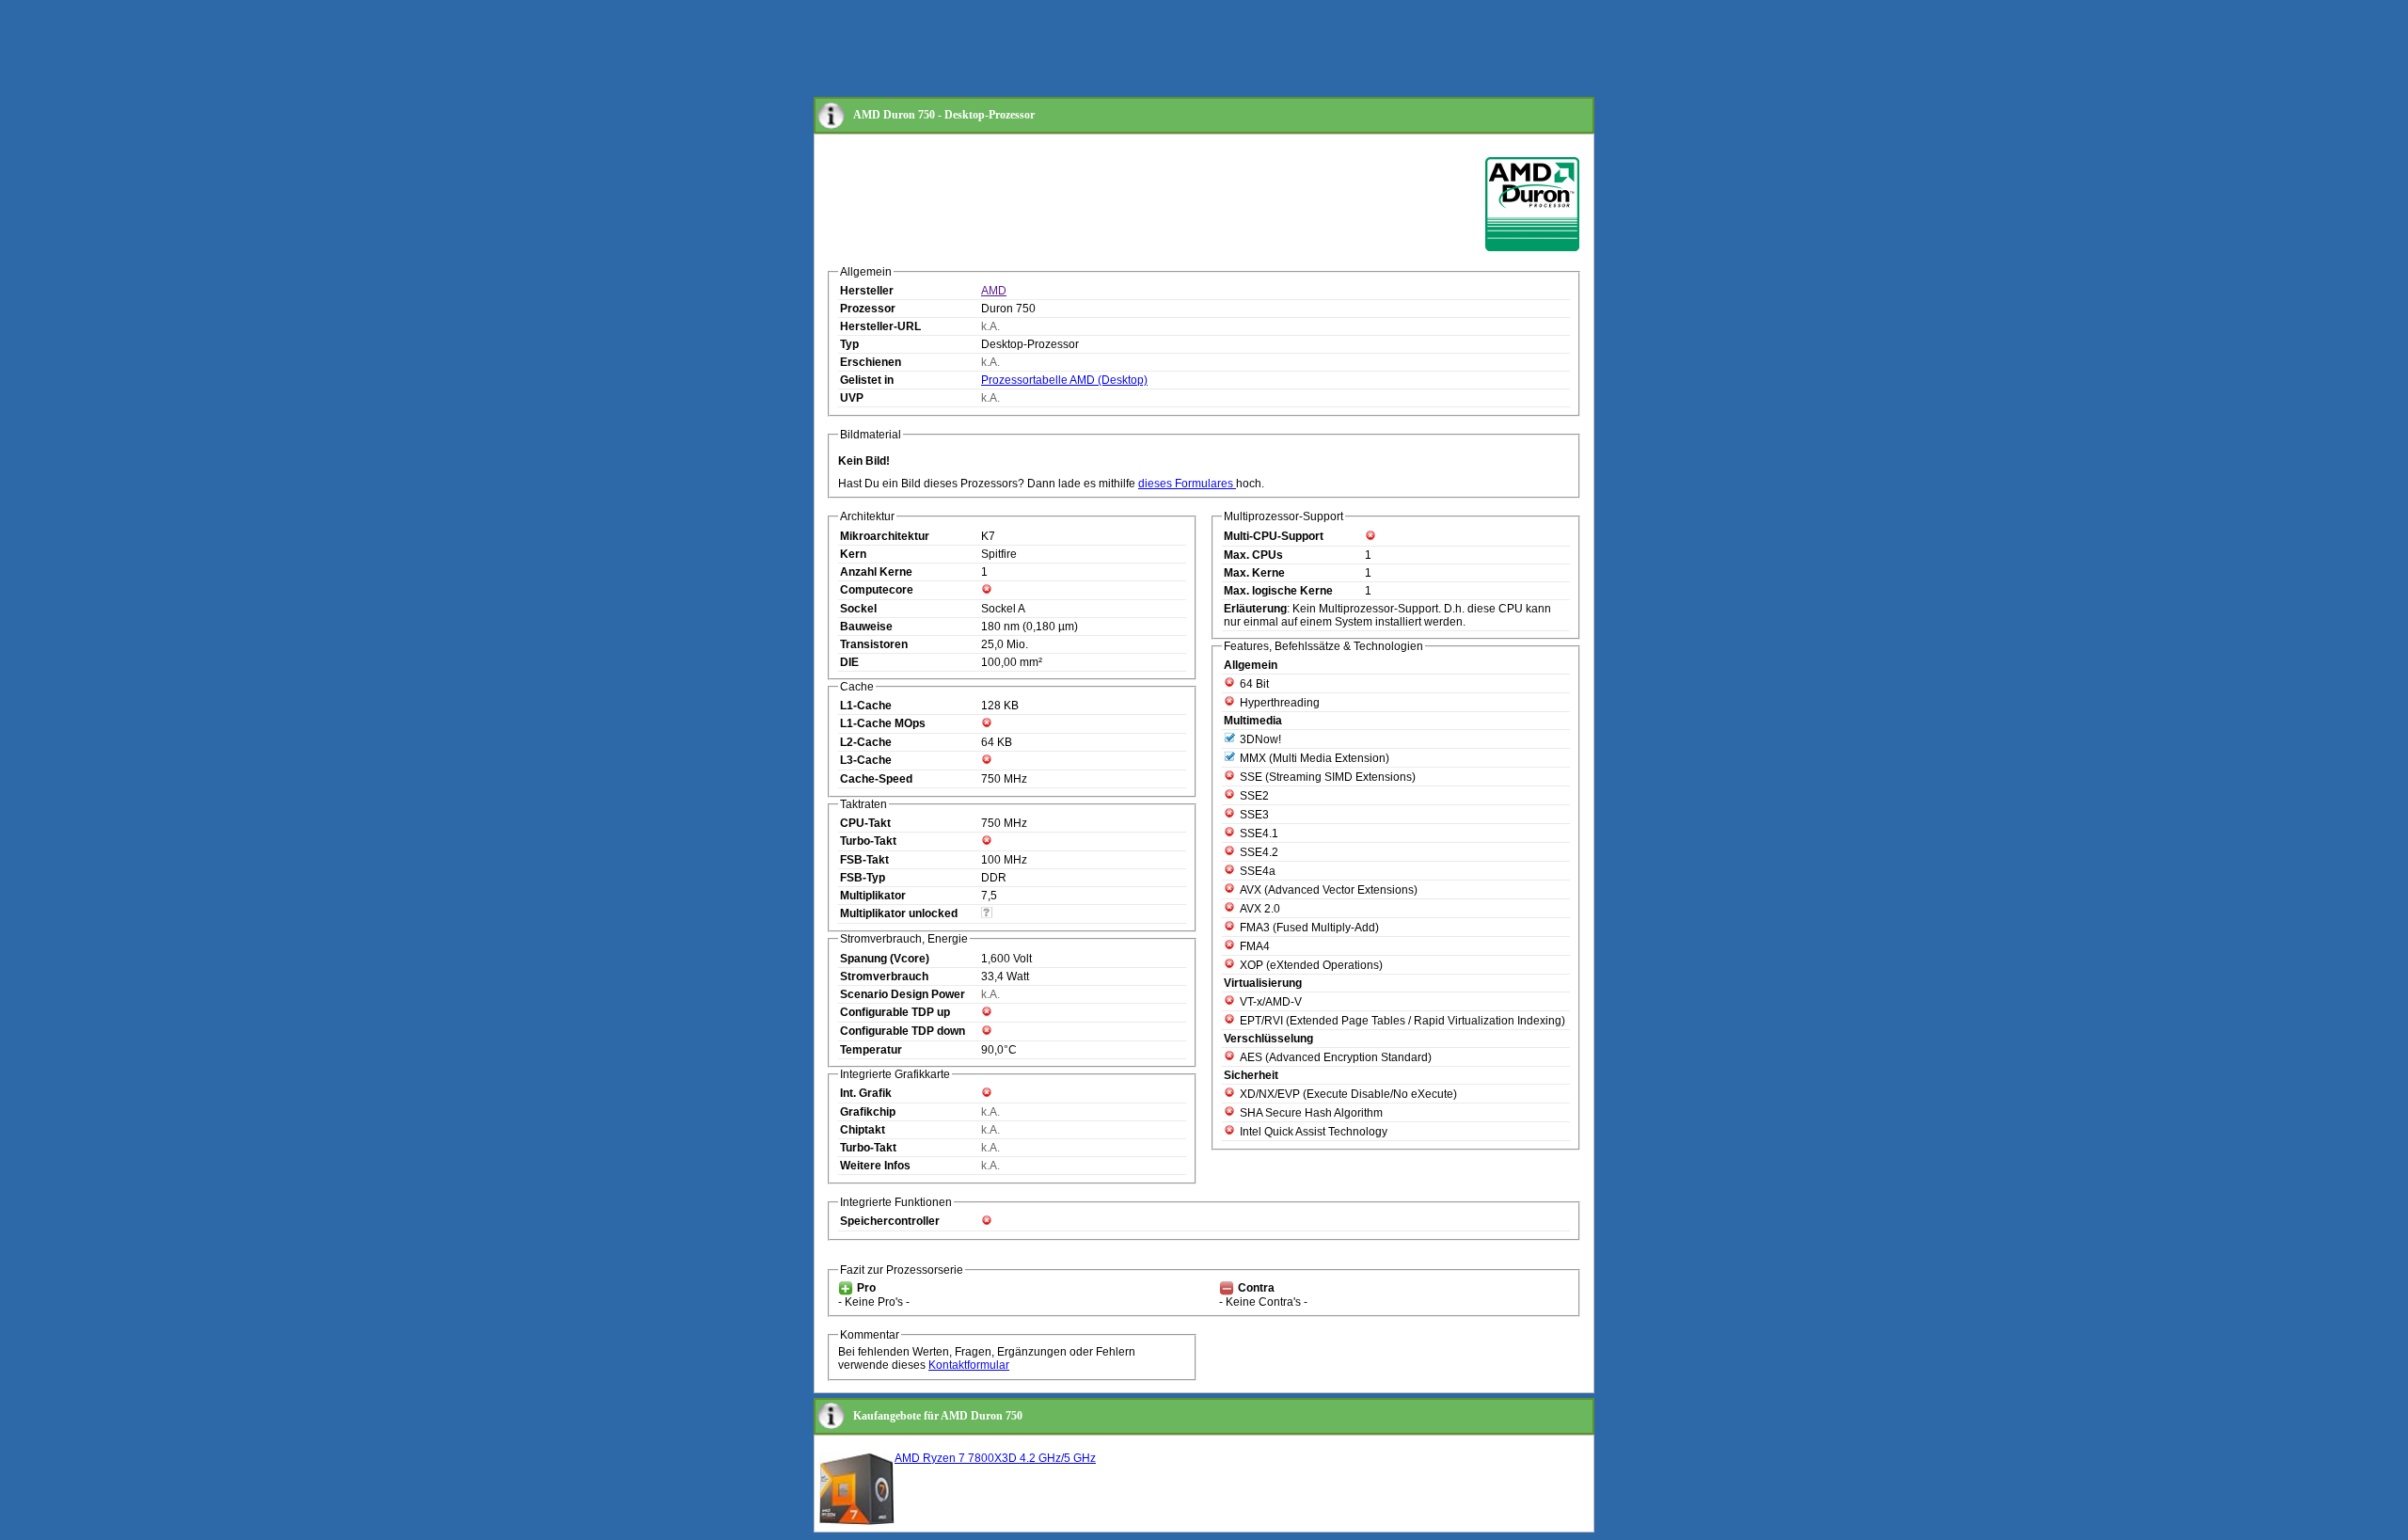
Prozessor (868, 309)
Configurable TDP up (895, 1012)
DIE (849, 662)
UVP (852, 398)
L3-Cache (866, 760)
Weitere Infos (875, 1166)
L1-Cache (866, 706)
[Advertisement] (1156, 50)
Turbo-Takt (868, 841)
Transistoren (874, 644)
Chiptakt (863, 1130)
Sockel (858, 609)
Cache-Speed (876, 779)
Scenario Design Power (903, 994)
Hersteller (867, 291)
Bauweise (866, 627)
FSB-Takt (864, 860)
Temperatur (871, 1050)
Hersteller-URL (880, 326)
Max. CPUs (1253, 555)
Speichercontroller (890, 1221)
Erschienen (871, 362)
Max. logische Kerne (1278, 591)
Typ (849, 344)
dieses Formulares (1187, 484)
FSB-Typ (863, 878)
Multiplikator (873, 896)
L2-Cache (866, 742)
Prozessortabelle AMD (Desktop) (1064, 380)
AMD (994, 291)
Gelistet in (867, 380)
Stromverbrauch (884, 976)
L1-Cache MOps (883, 723)
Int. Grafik (866, 1093)
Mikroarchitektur (885, 536)
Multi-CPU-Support (1274, 536)
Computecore (877, 590)
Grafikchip (868, 1112)
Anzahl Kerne (876, 572)
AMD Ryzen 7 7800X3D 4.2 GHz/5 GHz (995, 1458)
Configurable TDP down (903, 1031)
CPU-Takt (865, 823)
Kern (853, 554)
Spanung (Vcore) (885, 959)
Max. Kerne (1254, 573)
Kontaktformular (969, 1365)
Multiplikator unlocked (899, 913)
